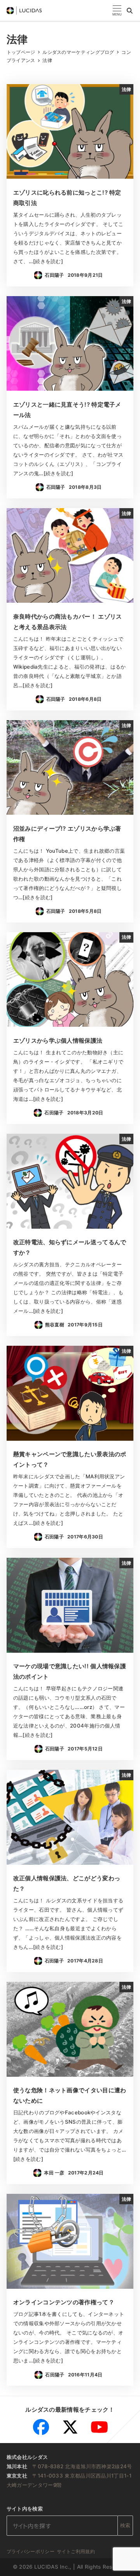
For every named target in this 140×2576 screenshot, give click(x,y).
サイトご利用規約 (76, 2551)
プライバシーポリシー (31, 2551)
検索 (125, 2525)
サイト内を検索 (25, 2509)
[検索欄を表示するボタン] (130, 10)
